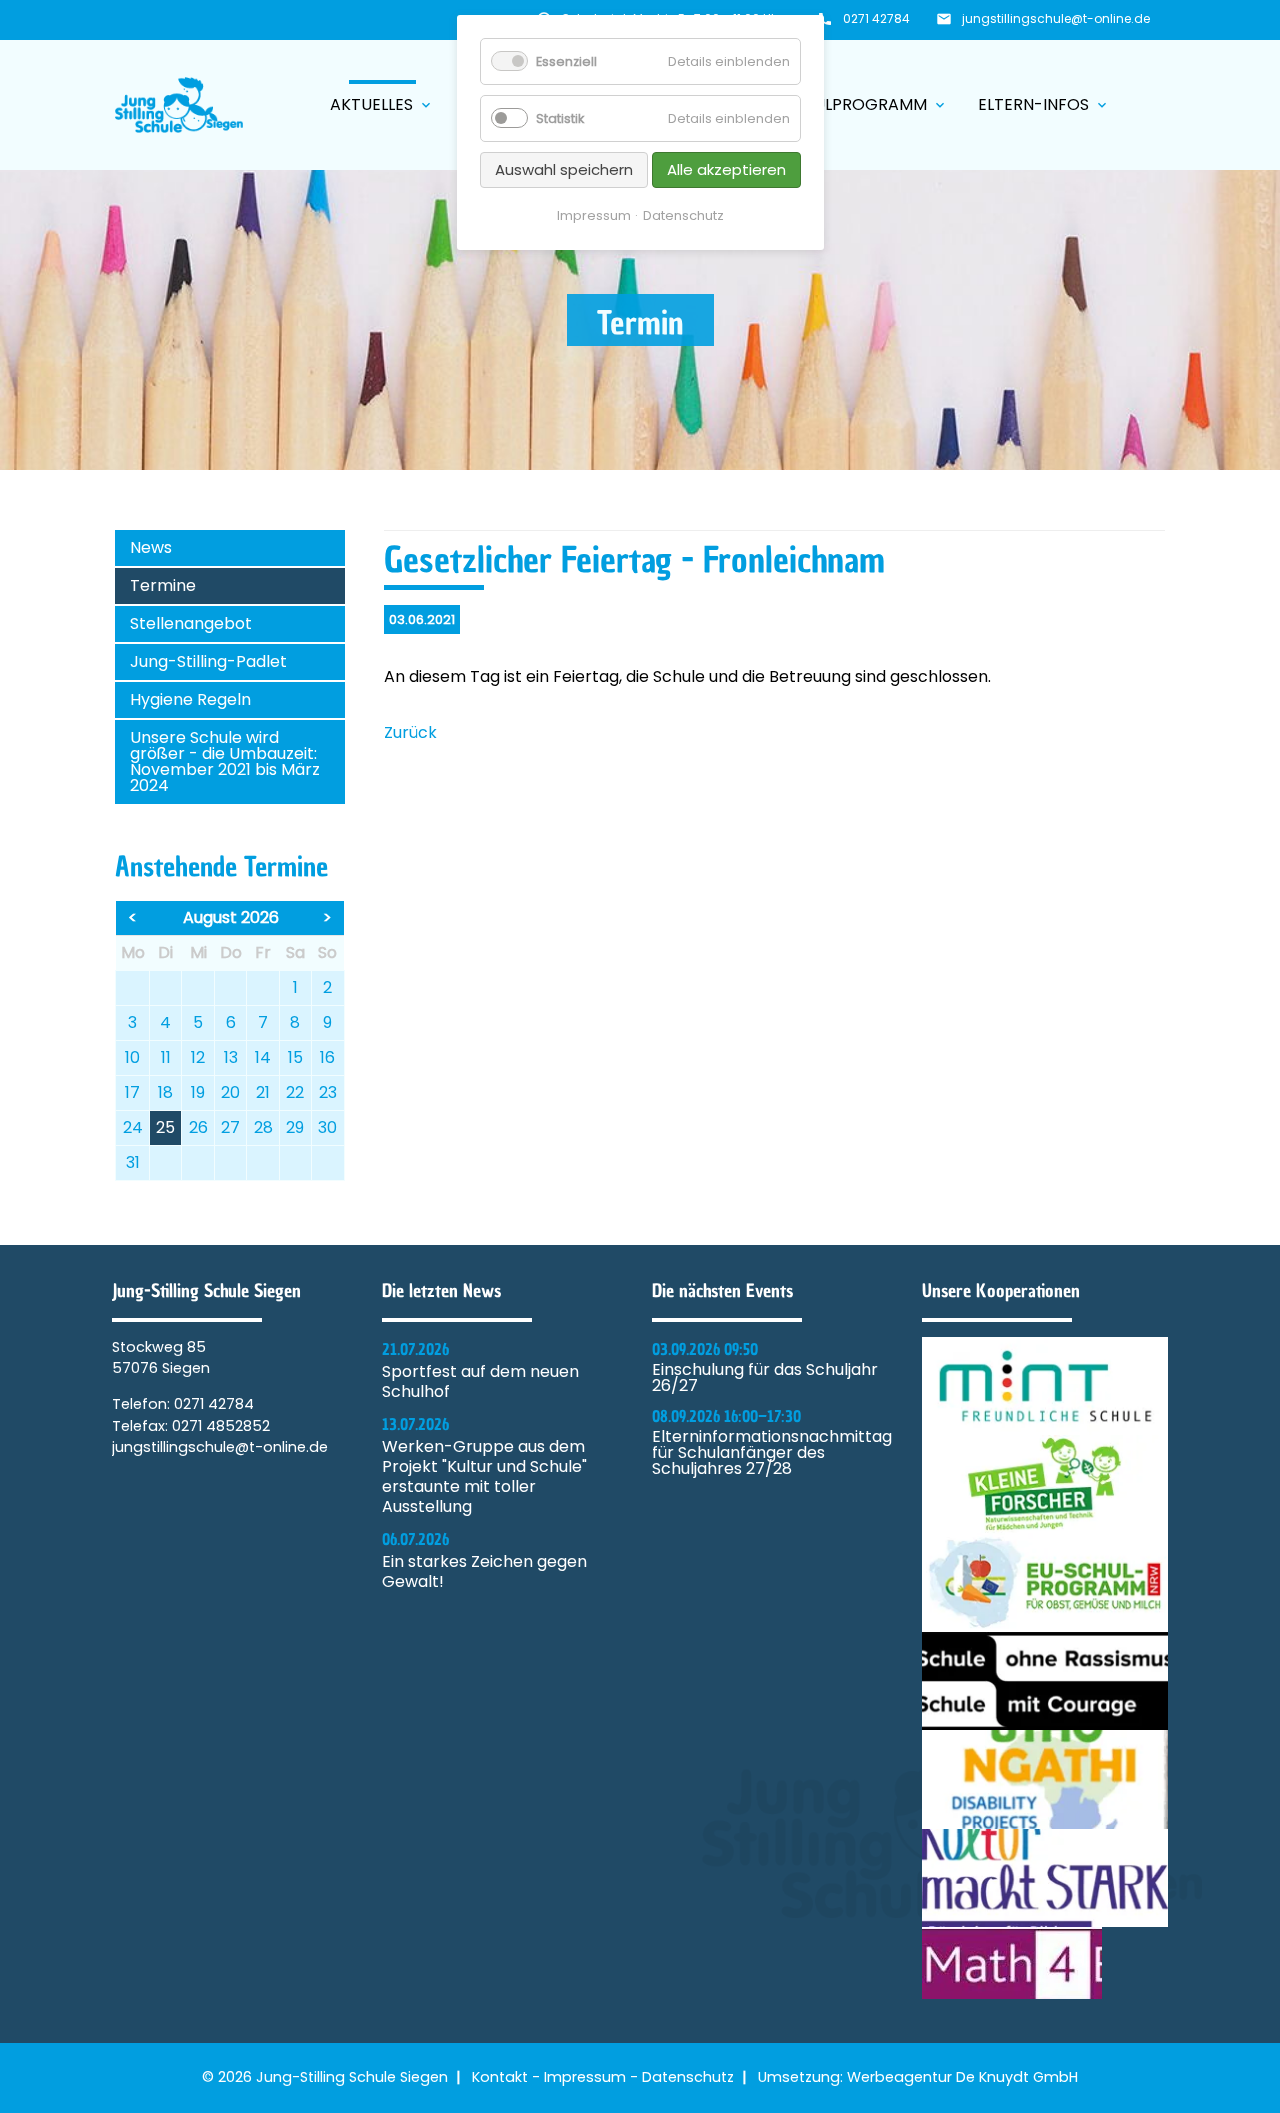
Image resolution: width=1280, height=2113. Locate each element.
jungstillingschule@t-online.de (1056, 18)
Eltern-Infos (1044, 104)
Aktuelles (382, 104)
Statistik (560, 118)
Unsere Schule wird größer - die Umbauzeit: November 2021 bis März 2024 (225, 761)
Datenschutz (688, 2077)
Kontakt (500, 2077)
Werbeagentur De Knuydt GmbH (962, 2077)
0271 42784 (876, 18)
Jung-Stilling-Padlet (208, 661)
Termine (163, 585)
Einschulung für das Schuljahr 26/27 (765, 1378)
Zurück (410, 732)
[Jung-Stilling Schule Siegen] (179, 105)
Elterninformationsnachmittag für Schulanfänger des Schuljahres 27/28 (772, 1453)
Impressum (585, 2077)
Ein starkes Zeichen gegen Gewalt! (484, 1572)
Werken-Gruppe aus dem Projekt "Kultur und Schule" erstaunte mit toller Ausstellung (484, 1477)
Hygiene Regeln (190, 699)
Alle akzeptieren (726, 169)
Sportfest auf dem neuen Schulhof (480, 1382)
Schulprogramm (865, 104)
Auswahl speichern (564, 169)
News (151, 547)
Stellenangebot (191, 623)
